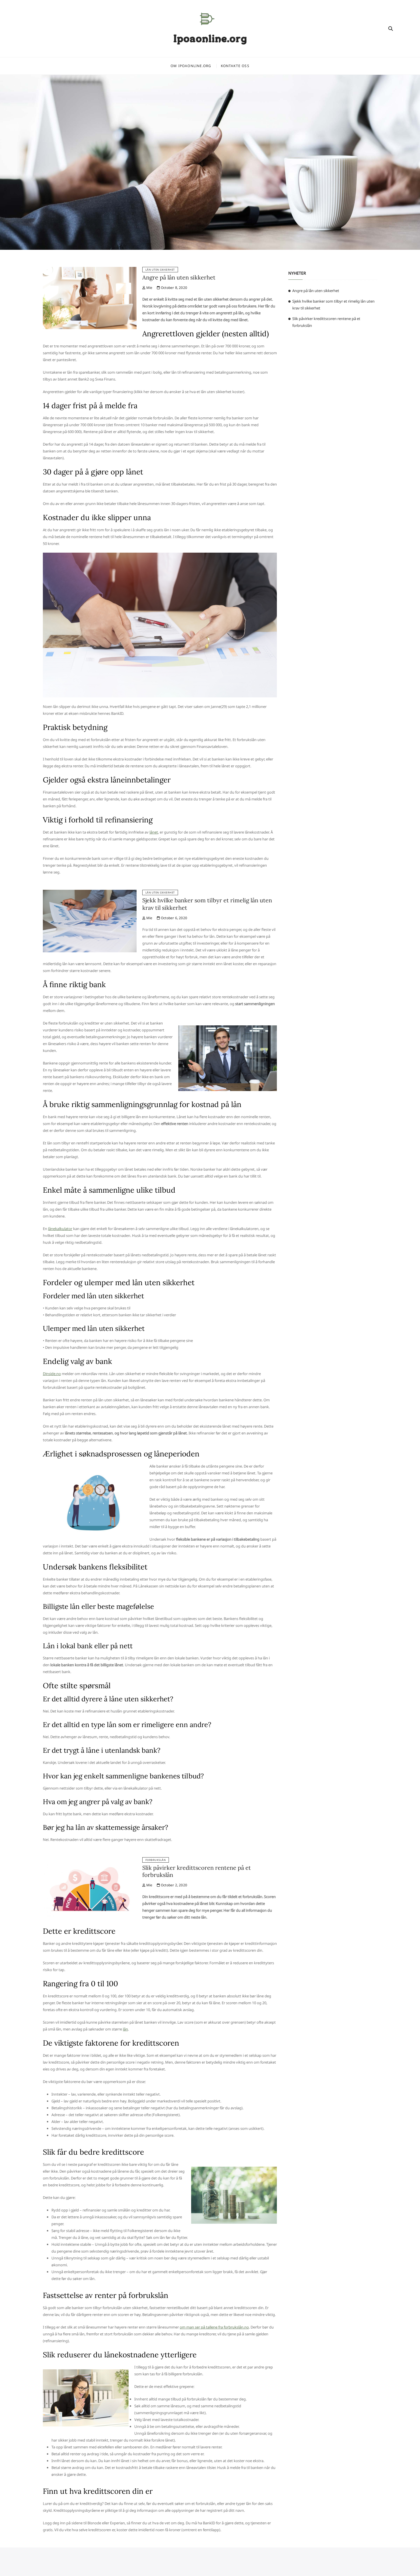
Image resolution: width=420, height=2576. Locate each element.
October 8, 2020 (174, 288)
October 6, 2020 (174, 918)
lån (125, 2029)
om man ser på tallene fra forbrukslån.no (214, 2327)
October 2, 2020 (174, 1885)
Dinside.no (52, 1374)
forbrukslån (156, 1860)
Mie (149, 288)
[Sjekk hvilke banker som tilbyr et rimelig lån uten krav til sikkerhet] (90, 893)
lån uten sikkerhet (160, 270)
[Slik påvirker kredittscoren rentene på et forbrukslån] (90, 1861)
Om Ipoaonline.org (191, 66)
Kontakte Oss (235, 66)
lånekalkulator (60, 1229)
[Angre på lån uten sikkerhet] (90, 270)
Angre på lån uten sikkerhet (179, 277)
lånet (154, 832)
